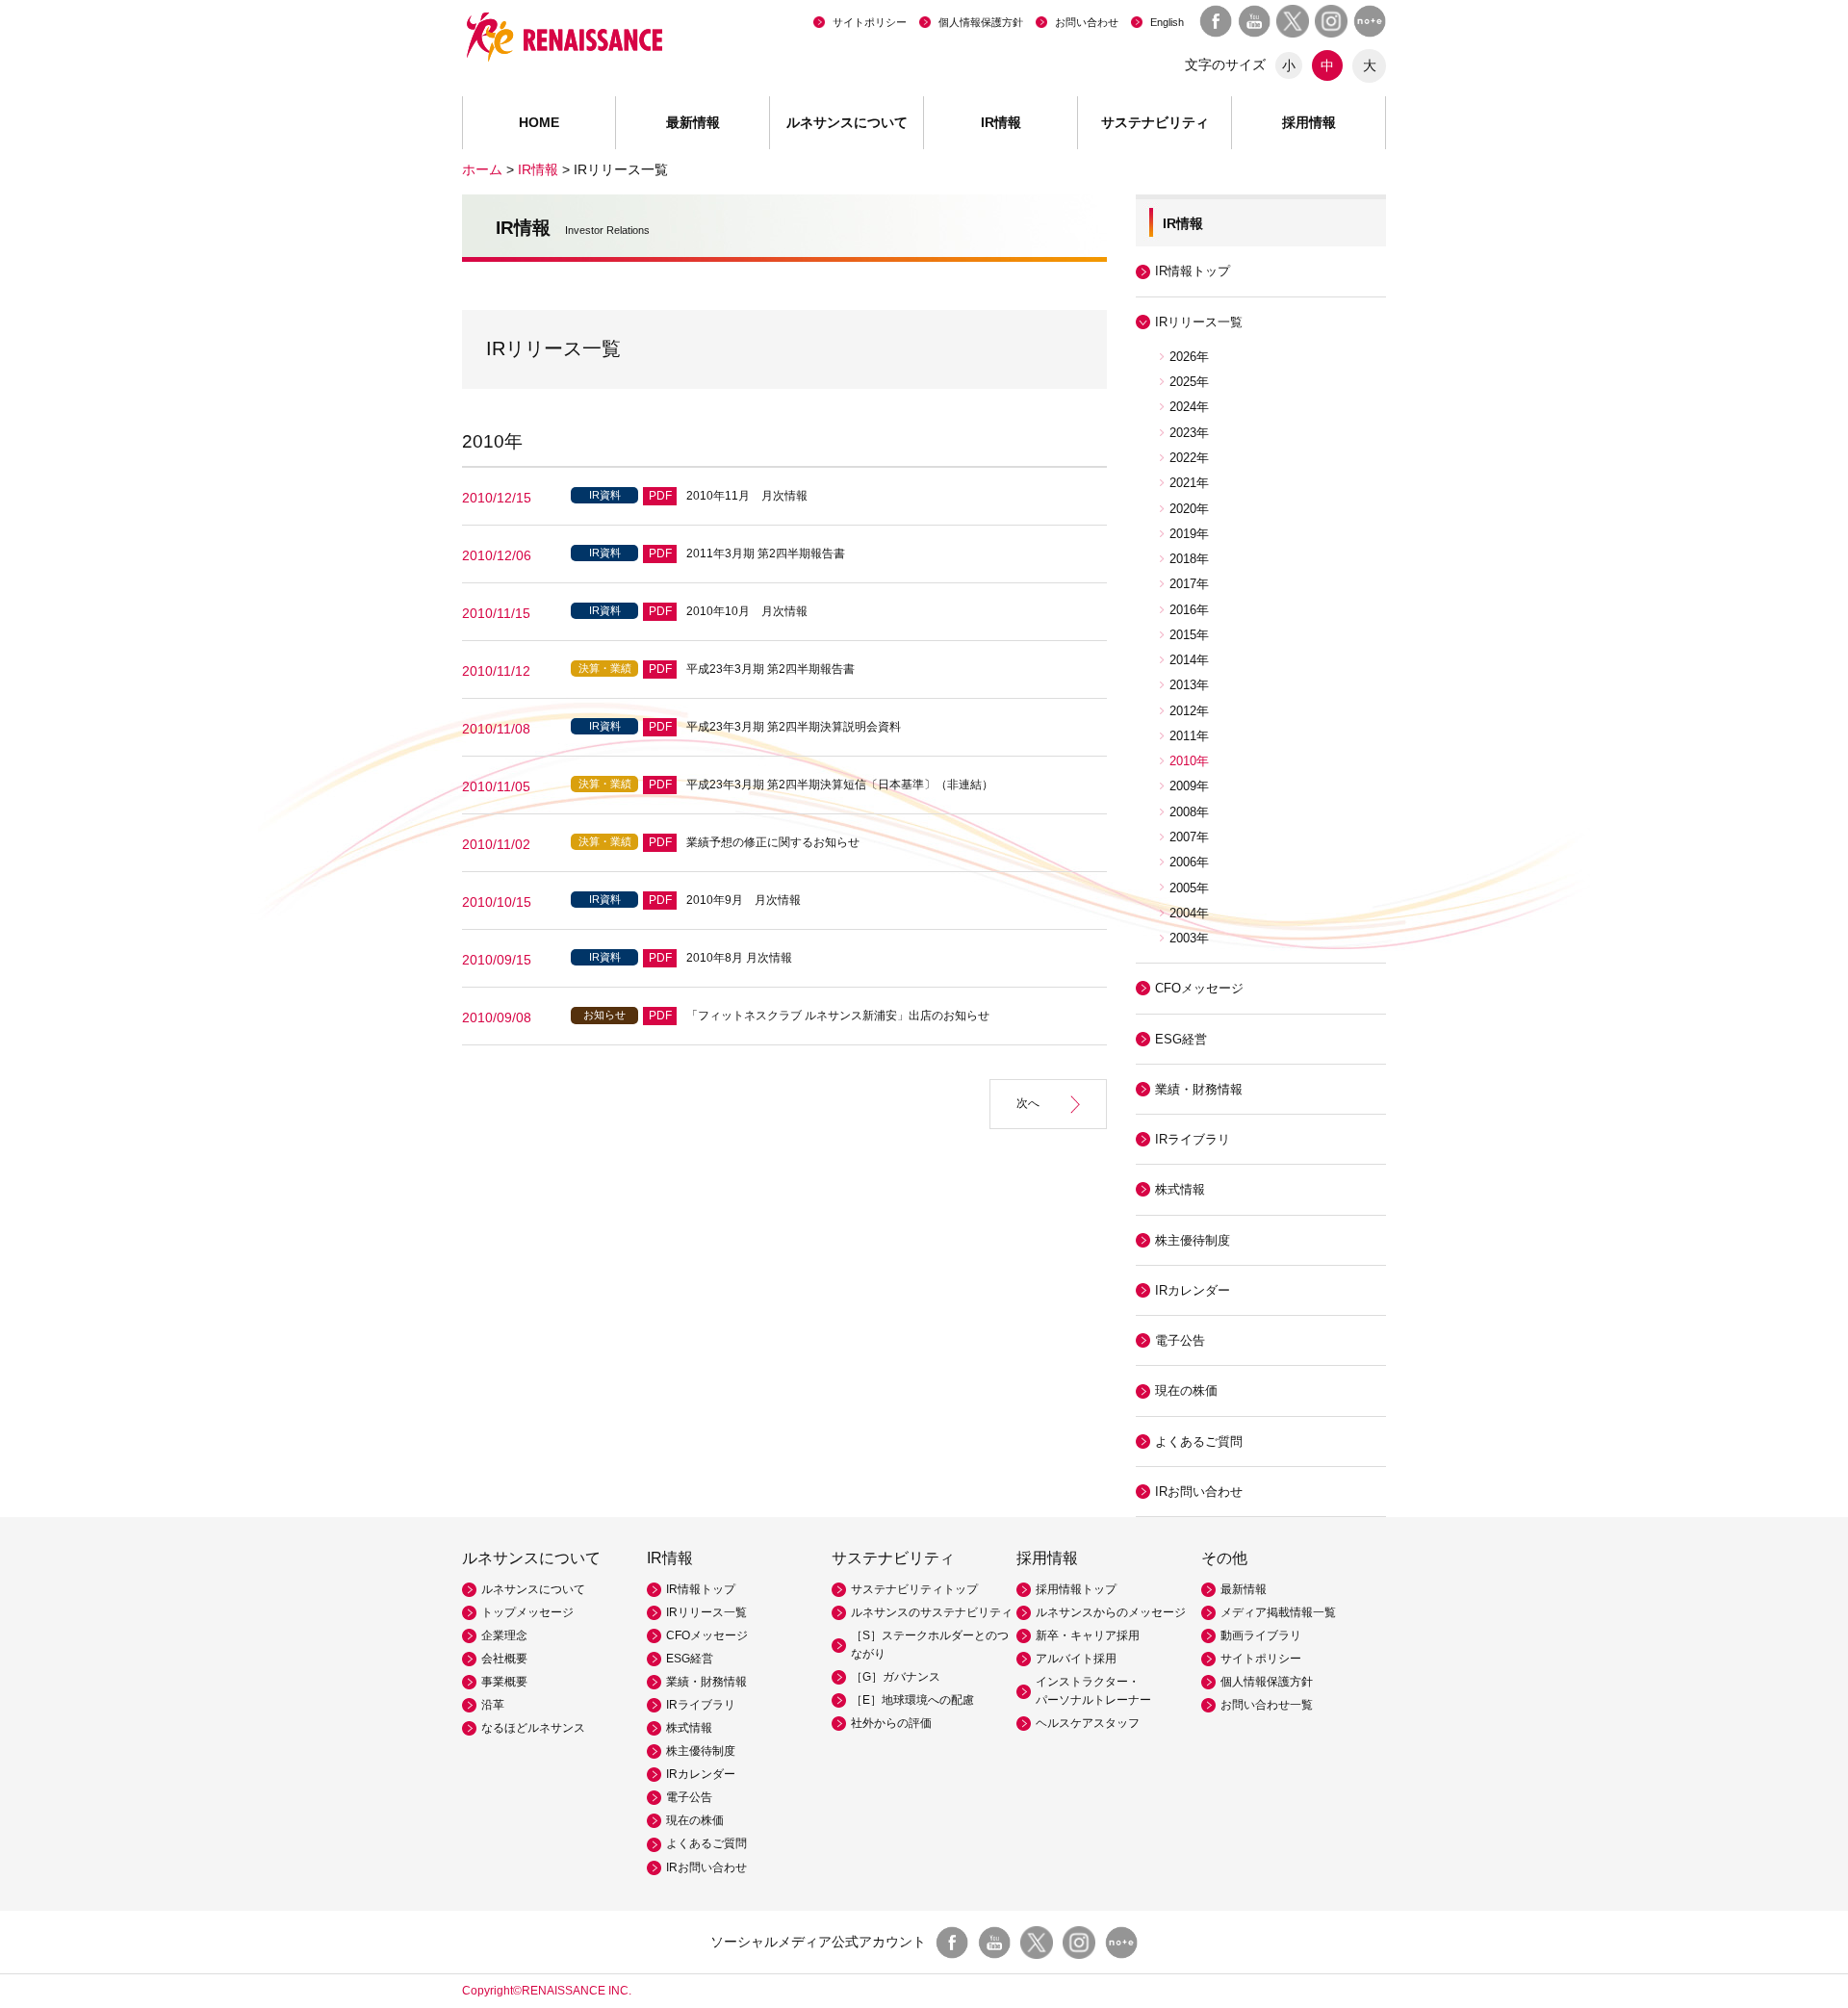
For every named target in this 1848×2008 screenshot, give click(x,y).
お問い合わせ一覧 (1267, 1705)
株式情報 (1180, 1189)
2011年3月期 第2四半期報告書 (766, 553)
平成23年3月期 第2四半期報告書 (770, 669)
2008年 (1189, 812)
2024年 (1189, 407)
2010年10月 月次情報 (747, 611)
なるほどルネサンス (533, 1728)
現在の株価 (1186, 1390)
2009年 (1189, 786)
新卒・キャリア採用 (1088, 1635)
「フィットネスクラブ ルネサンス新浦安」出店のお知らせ (838, 1016)
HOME (539, 122)
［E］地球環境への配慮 (912, 1700)
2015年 (1189, 635)
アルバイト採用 (1076, 1659)
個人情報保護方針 (981, 22)
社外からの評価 (891, 1723)
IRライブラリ (701, 1705)
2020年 (1189, 509)
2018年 (1189, 559)
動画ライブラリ (1261, 1635)
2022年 (1189, 458)
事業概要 (504, 1682)
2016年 (1189, 610)
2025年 (1189, 382)
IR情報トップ (1193, 271)
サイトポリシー (870, 22)
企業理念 (504, 1635)
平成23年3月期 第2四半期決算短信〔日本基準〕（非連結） (840, 785)
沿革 (493, 1705)
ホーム (482, 169)
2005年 (1189, 888)
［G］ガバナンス (896, 1677)
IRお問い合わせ (1199, 1492)
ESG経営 (1181, 1039)
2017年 (1189, 584)
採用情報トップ (1076, 1589)
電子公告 (1180, 1340)
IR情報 (538, 169)
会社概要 (504, 1659)
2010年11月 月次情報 (747, 496)
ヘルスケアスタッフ (1088, 1723)
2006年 (1189, 862)
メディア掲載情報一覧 (1278, 1612)
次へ (1028, 1103)
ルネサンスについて (533, 1589)
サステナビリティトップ (914, 1589)
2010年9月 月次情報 (744, 900)
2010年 (1189, 761)
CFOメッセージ (1199, 988)
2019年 (1189, 534)
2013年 (1189, 685)
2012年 (1189, 711)
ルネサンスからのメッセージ (1111, 1612)
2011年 (1189, 736)
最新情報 (693, 122)
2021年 (1189, 483)
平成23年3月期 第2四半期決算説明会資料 (794, 727)
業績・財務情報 (1199, 1089)
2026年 (1189, 357)
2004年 (1189, 913)
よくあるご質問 (1199, 1442)
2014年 (1189, 660)
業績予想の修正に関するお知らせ (773, 842)
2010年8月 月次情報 (739, 958)
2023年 (1189, 433)
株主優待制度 (1193, 1240)
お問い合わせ (1087, 22)
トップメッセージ (527, 1612)
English (1167, 22)
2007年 (1189, 837)
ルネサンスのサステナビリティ (932, 1612)
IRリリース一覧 (706, 1612)
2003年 (1189, 938)
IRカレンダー (1193, 1290)
